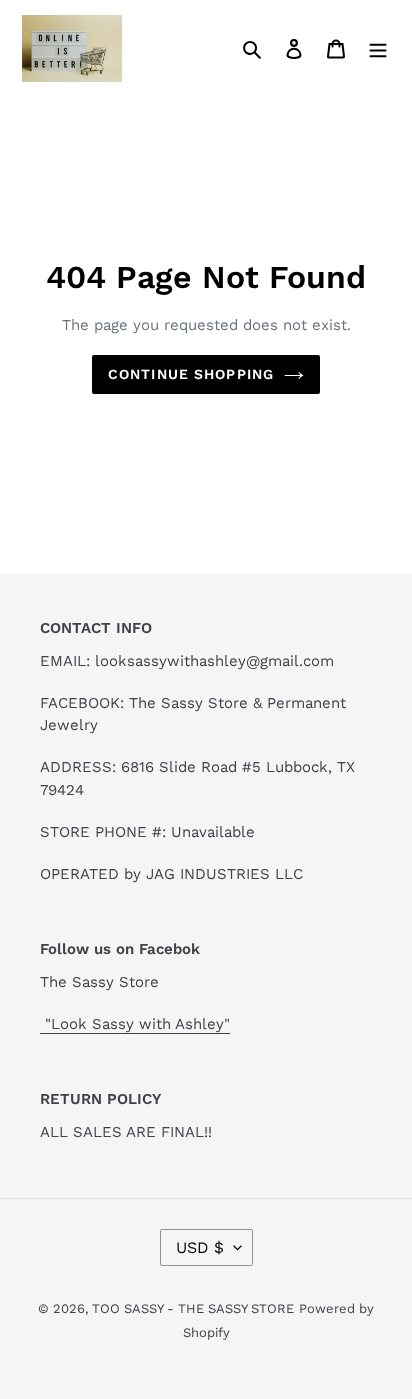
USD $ (200, 1247)
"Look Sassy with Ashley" (135, 1024)
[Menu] (378, 48)
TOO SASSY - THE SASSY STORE (193, 1308)
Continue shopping (191, 374)
